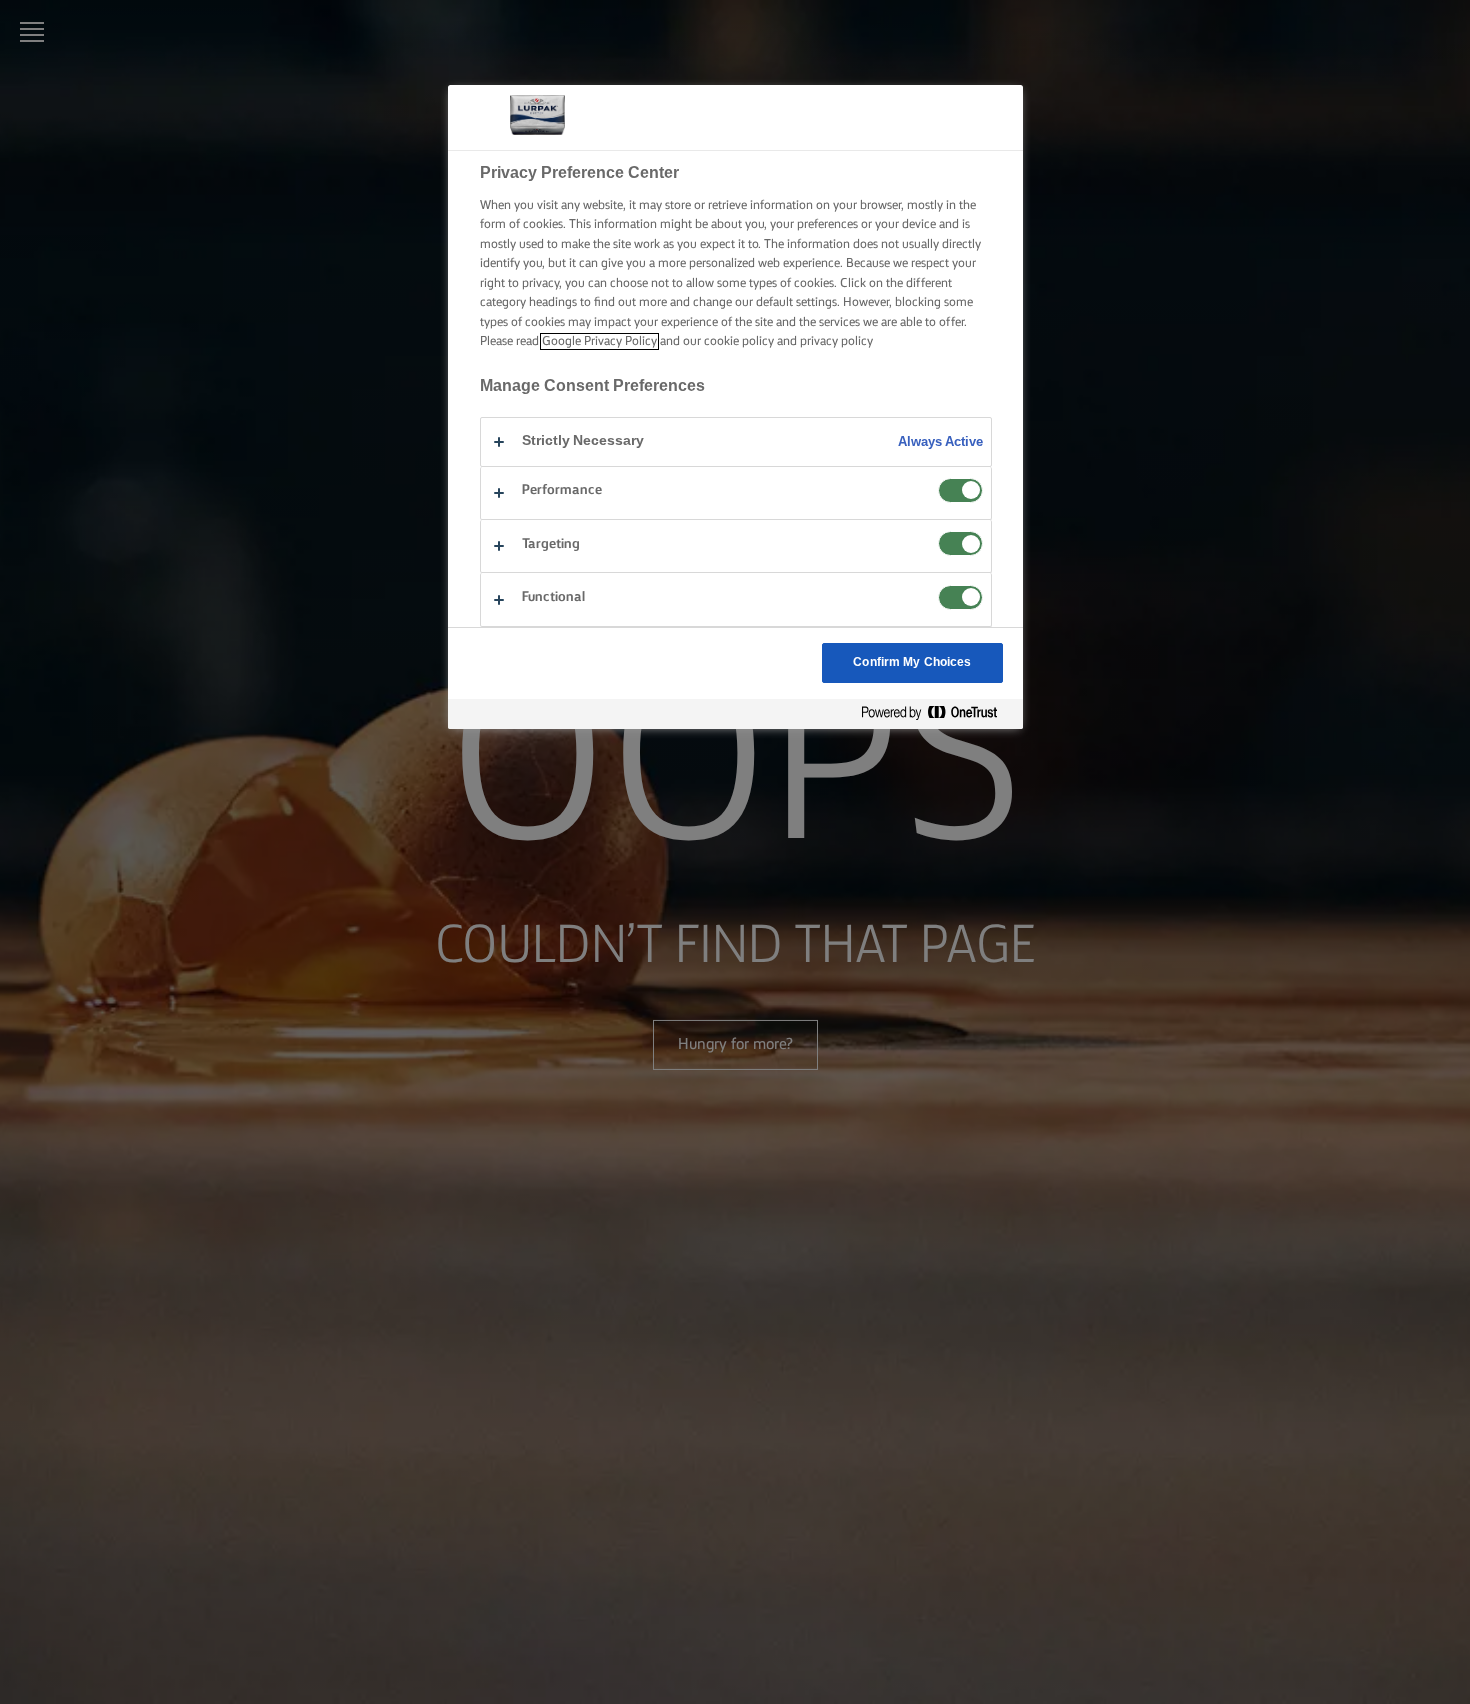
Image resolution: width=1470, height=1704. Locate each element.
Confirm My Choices (912, 662)
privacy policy (836, 341)
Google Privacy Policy (599, 341)
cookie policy (739, 341)
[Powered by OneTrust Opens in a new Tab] (937, 713)
